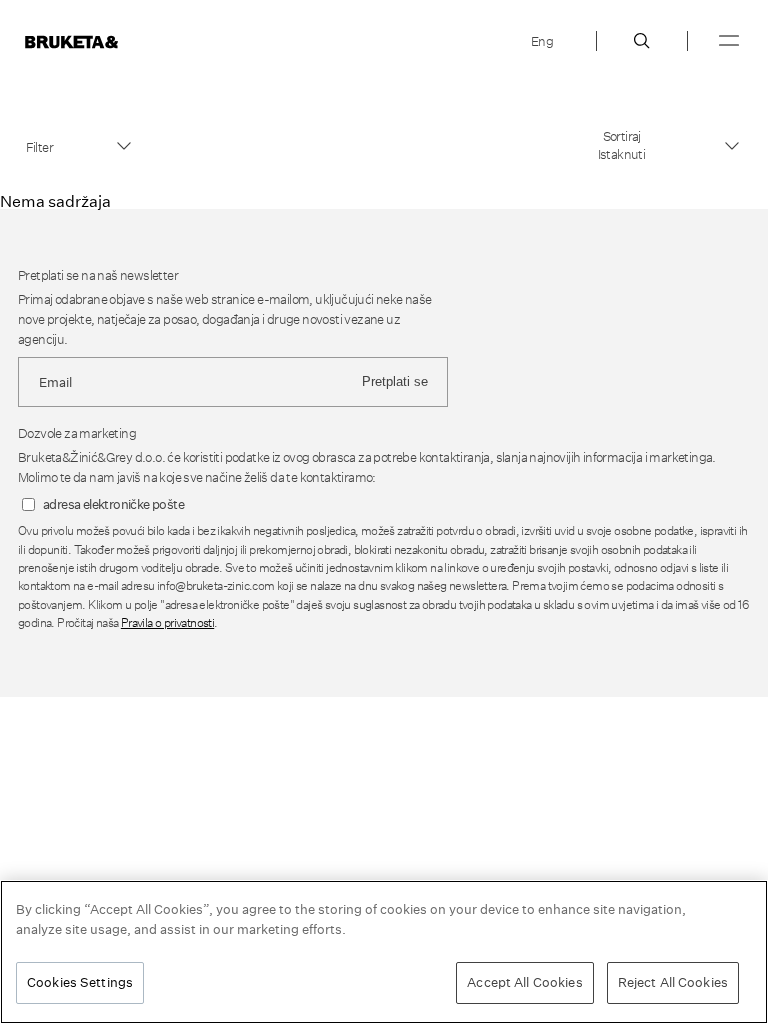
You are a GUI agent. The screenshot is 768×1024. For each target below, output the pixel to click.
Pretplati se (395, 381)
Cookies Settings (80, 982)
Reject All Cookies (673, 982)
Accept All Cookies (524, 982)
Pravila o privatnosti (167, 622)
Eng (542, 41)
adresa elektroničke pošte (113, 504)
